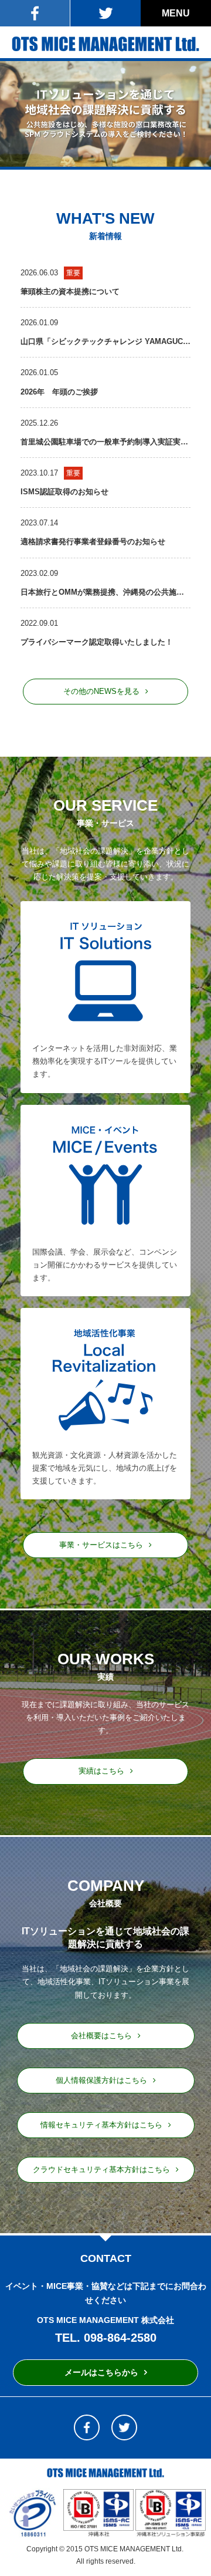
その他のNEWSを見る (101, 691)
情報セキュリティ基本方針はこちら (101, 2125)
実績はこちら (101, 1771)
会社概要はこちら (101, 2036)
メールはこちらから (101, 2372)
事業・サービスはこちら (101, 1545)
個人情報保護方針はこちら (101, 2080)
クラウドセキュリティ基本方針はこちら (101, 2169)
